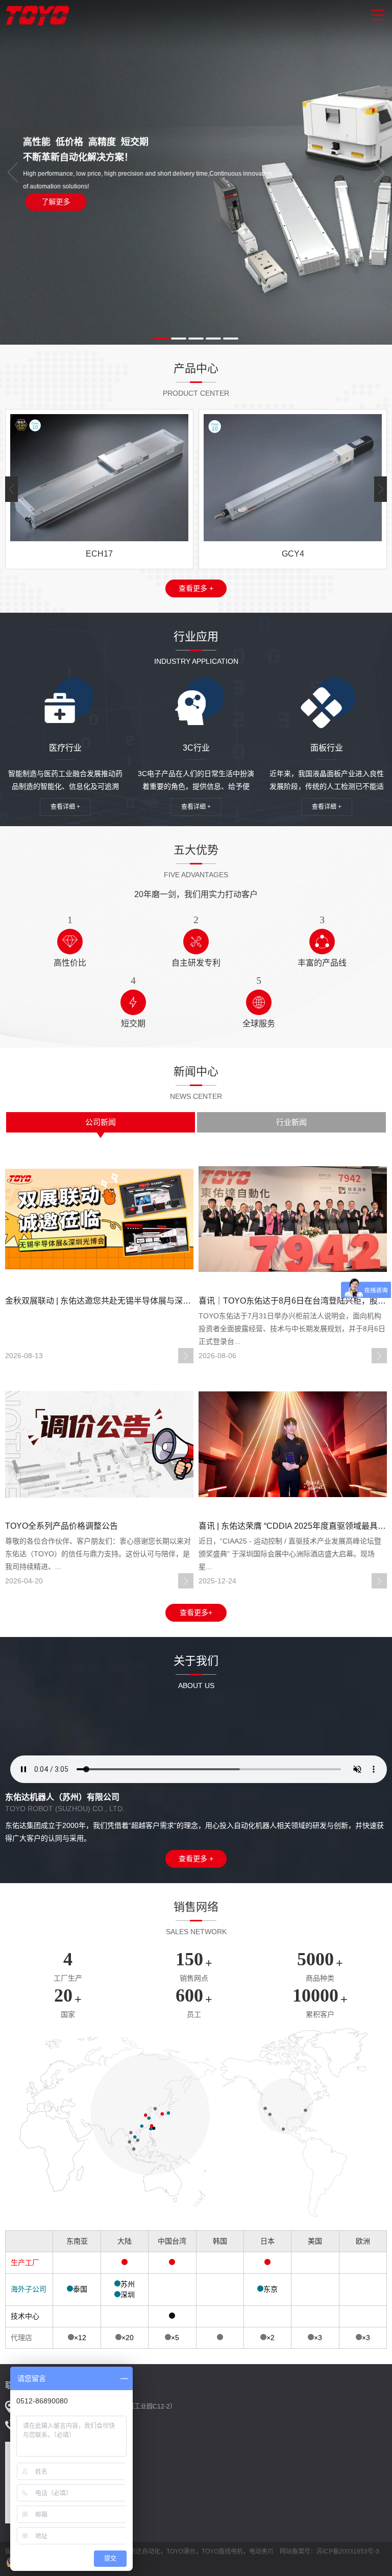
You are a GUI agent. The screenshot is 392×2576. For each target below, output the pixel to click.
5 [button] (231, 339)
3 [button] (196, 339)
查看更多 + (196, 588)
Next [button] (379, 173)
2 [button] (179, 339)
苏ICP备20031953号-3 (348, 2551)
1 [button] (161, 339)
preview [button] (13, 173)
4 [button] (213, 339)
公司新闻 (101, 1122)
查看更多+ (196, 1612)
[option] (196, 172)
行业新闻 (291, 1122)
